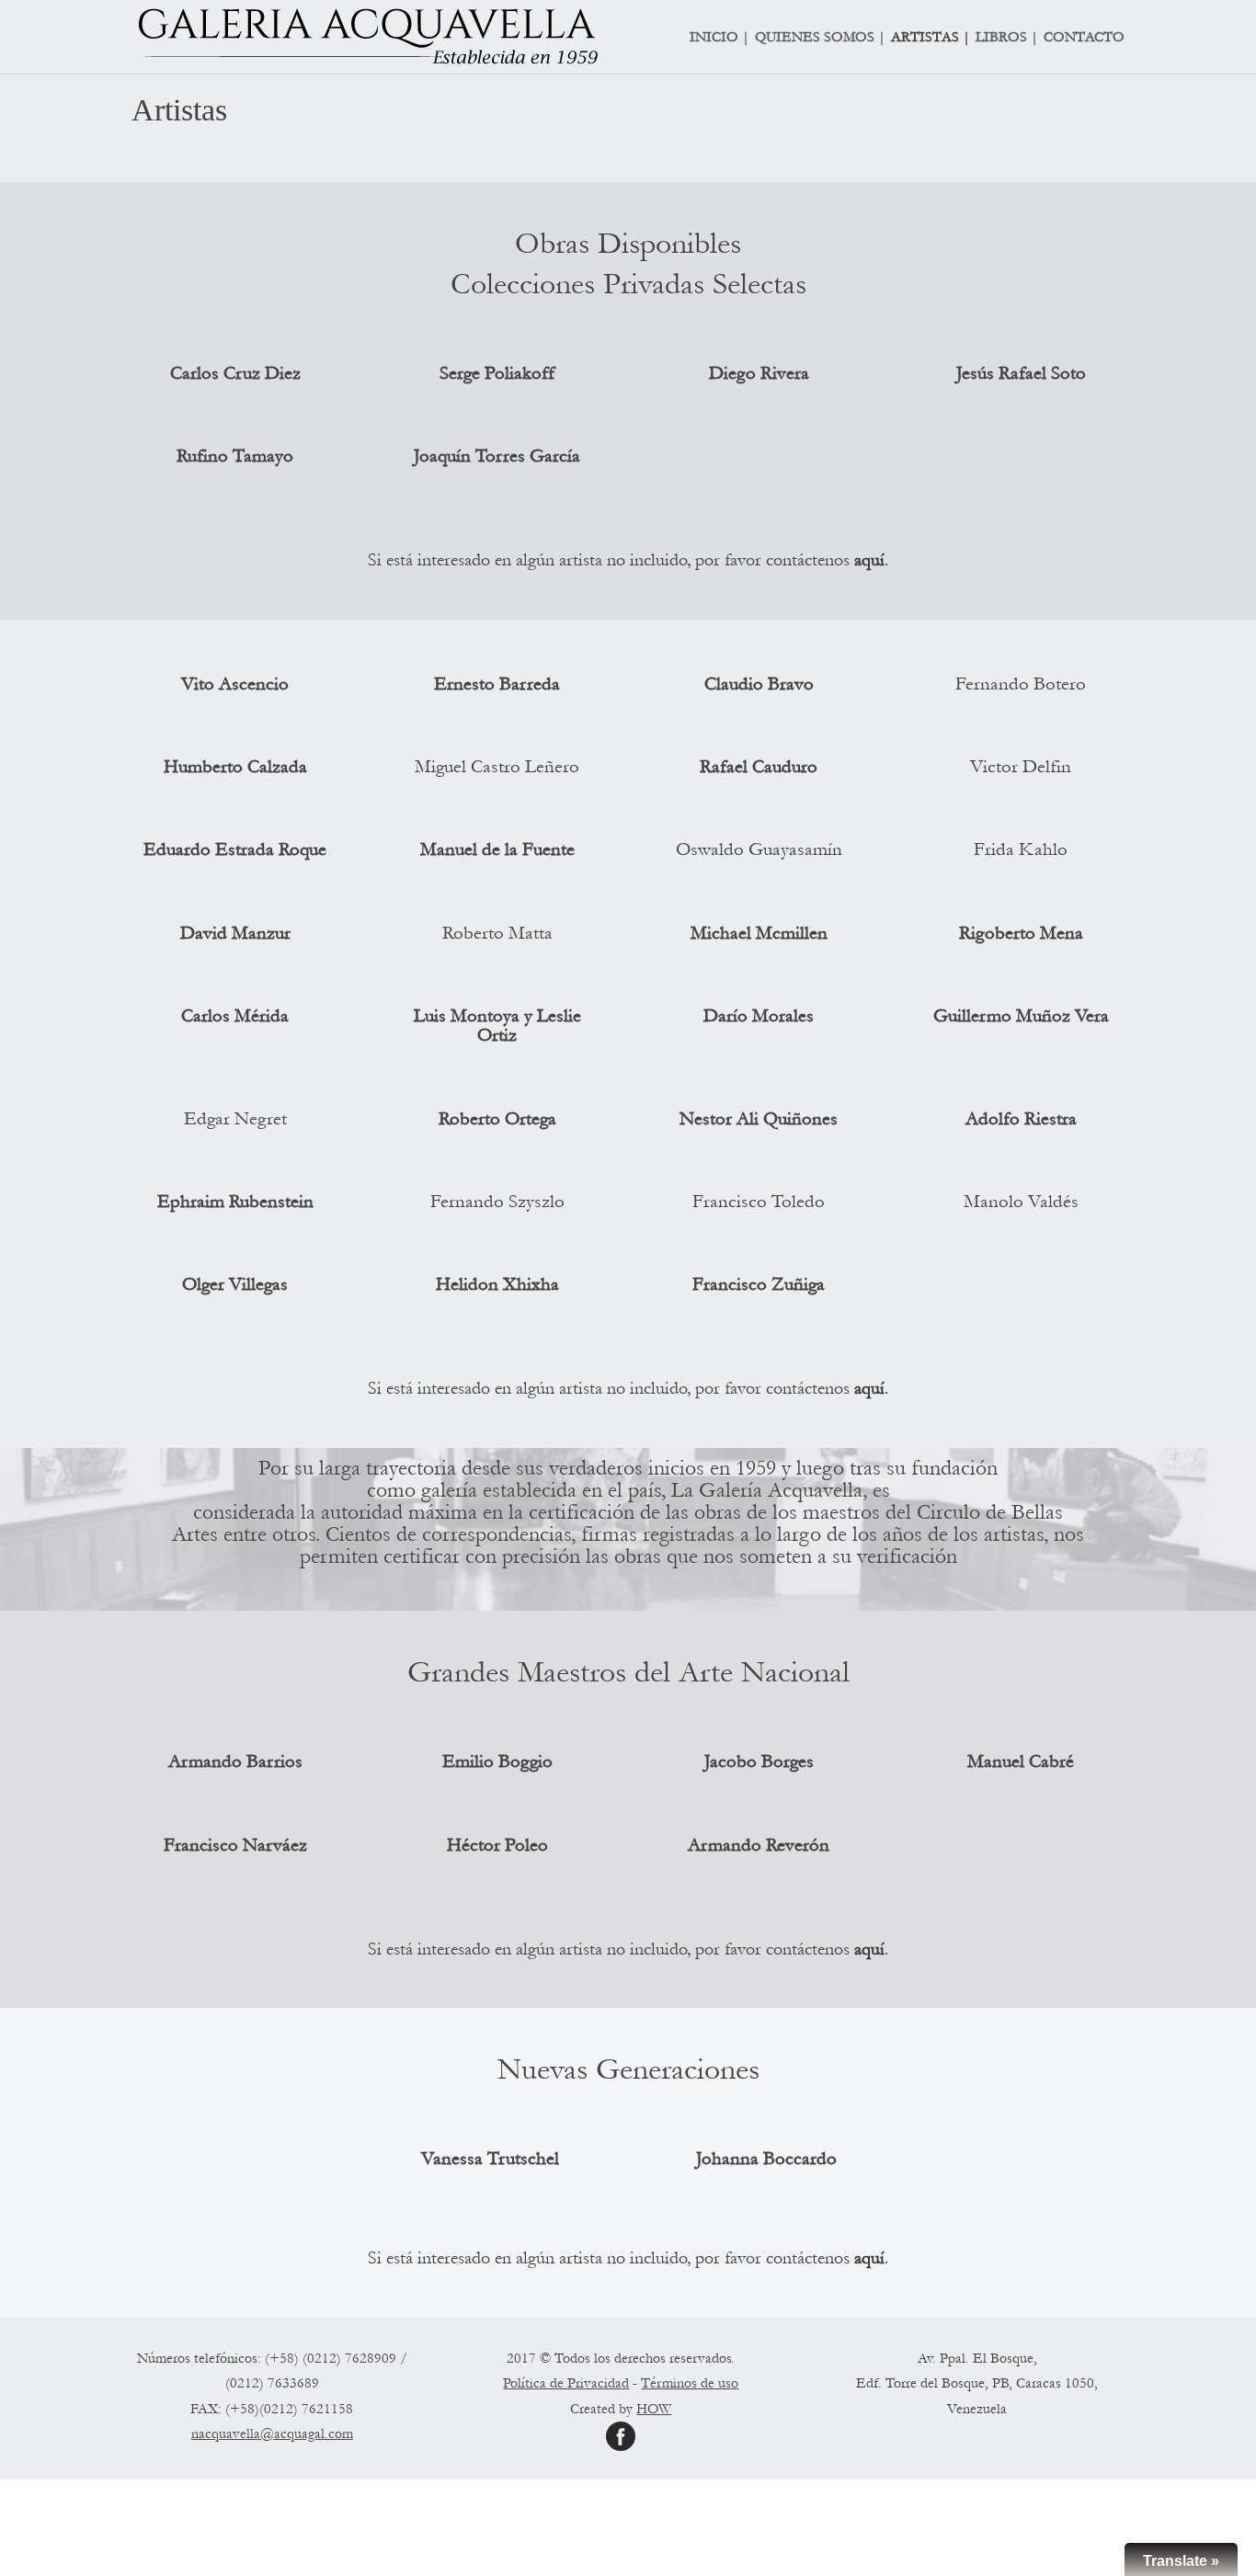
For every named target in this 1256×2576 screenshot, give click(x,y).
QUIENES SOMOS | (820, 38)
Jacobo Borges (759, 1761)
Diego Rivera (759, 373)
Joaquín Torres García (497, 456)
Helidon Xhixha (497, 1284)
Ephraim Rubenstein (235, 1202)
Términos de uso (690, 2383)
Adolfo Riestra (1021, 1119)
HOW (654, 2409)
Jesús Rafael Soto (1021, 373)
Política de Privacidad (566, 2383)
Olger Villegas (235, 1284)
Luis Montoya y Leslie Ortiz (497, 1026)
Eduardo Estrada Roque (235, 849)
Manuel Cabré (1021, 1761)
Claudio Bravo (759, 684)
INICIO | (719, 38)
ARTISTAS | (931, 38)
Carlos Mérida (235, 1016)
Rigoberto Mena (1021, 933)
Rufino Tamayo (235, 456)
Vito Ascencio (235, 684)
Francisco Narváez (235, 1845)
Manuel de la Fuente (497, 849)
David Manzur (235, 933)
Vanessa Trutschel (490, 2159)
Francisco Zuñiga (759, 1284)
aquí (869, 560)
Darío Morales (759, 1016)
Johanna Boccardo (766, 2159)
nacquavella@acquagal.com (272, 2434)
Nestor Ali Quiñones (759, 1119)
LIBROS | (1007, 38)
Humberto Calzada (235, 767)
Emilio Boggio (497, 1761)
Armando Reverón (759, 1845)
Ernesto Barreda (497, 684)
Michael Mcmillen (759, 933)
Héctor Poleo (497, 1845)
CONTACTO (1084, 38)
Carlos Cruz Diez (235, 373)
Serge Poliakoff (497, 373)
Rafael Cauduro (759, 767)
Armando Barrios (235, 1761)
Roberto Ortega (497, 1119)
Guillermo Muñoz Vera (1021, 1016)
